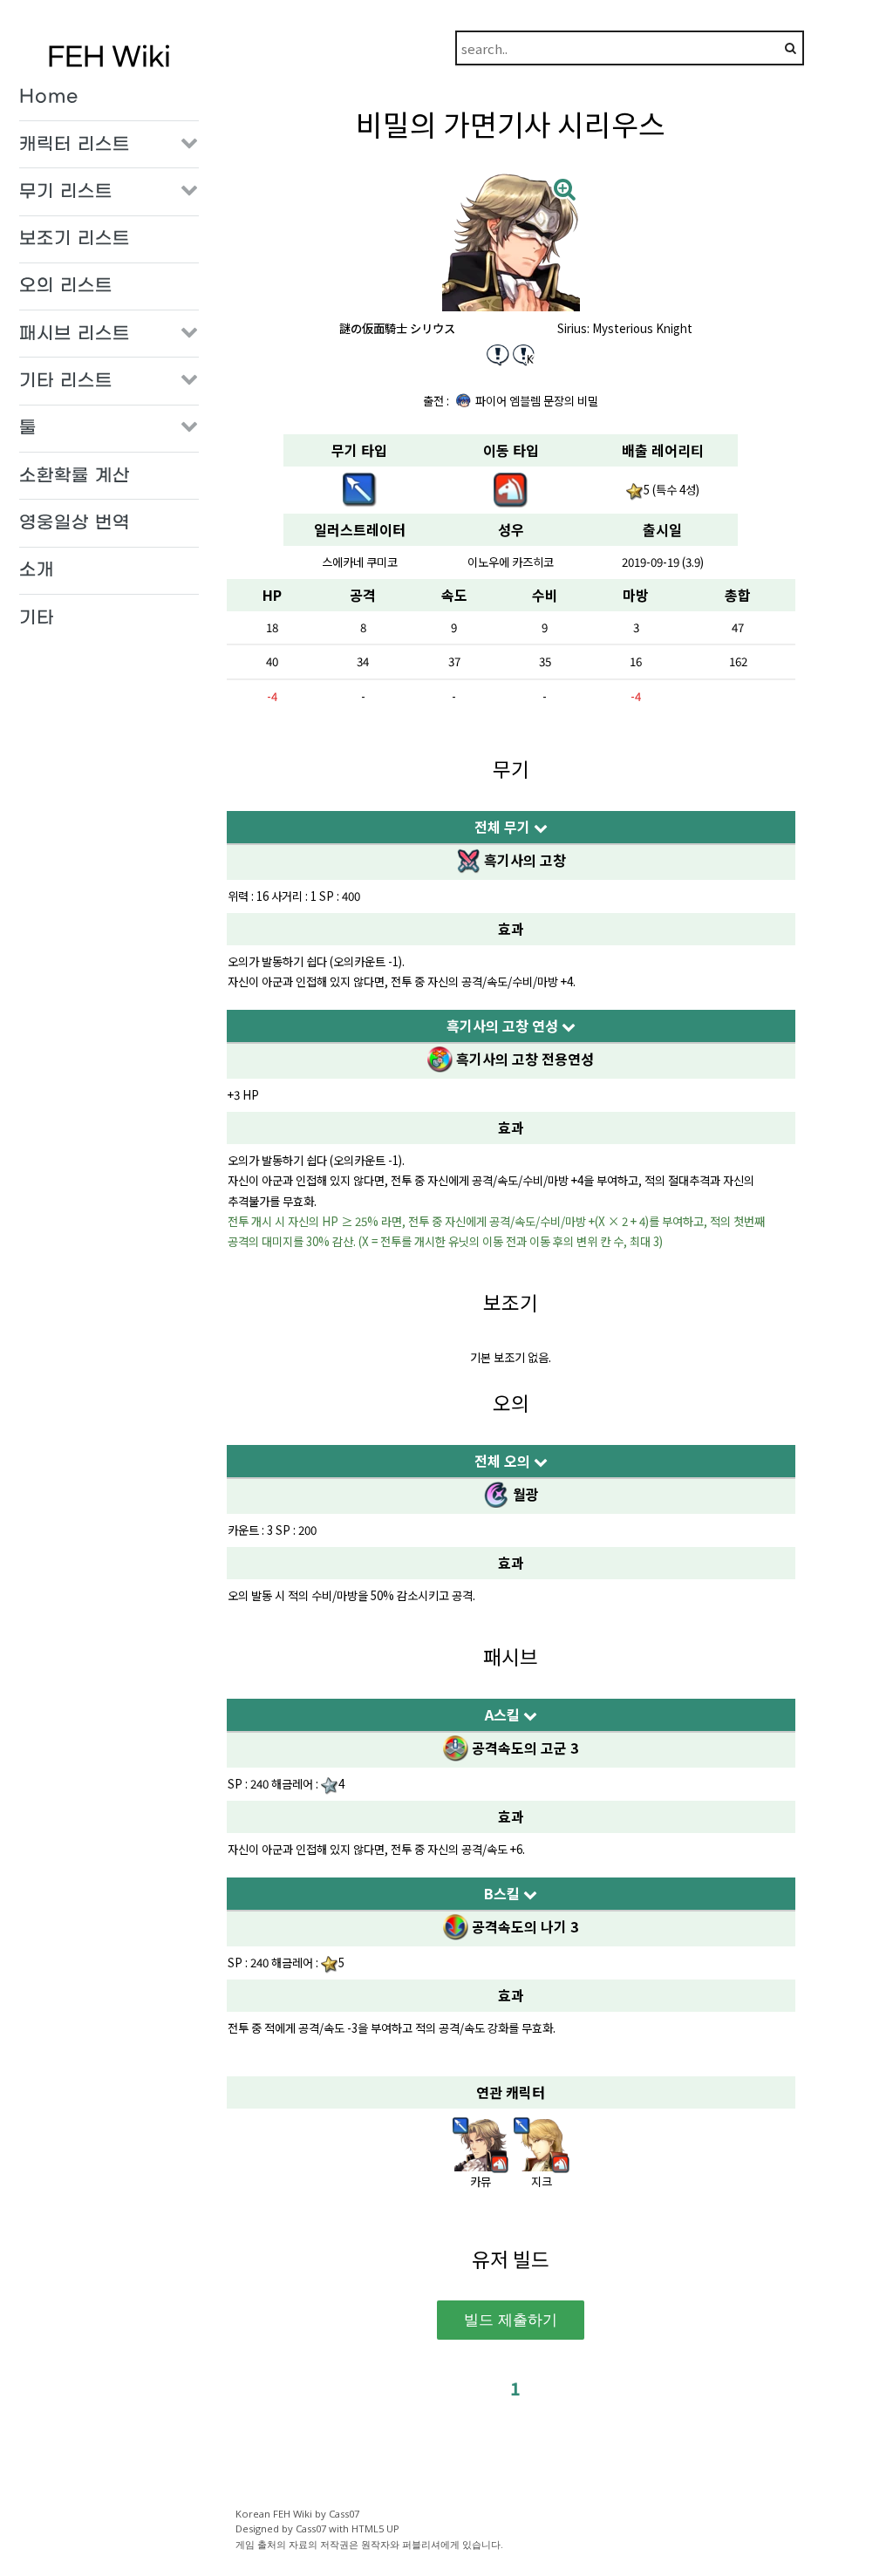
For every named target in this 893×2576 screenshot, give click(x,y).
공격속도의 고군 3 (523, 1748)
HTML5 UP (375, 2528)
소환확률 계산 (75, 476)
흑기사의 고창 (523, 860)
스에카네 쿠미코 (360, 562)
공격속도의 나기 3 (523, 1926)
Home (49, 97)
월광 (524, 1494)
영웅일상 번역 (75, 523)
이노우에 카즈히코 (511, 562)
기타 (37, 618)
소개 (37, 570)
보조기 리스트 (75, 239)
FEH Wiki (109, 58)
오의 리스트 (66, 286)
